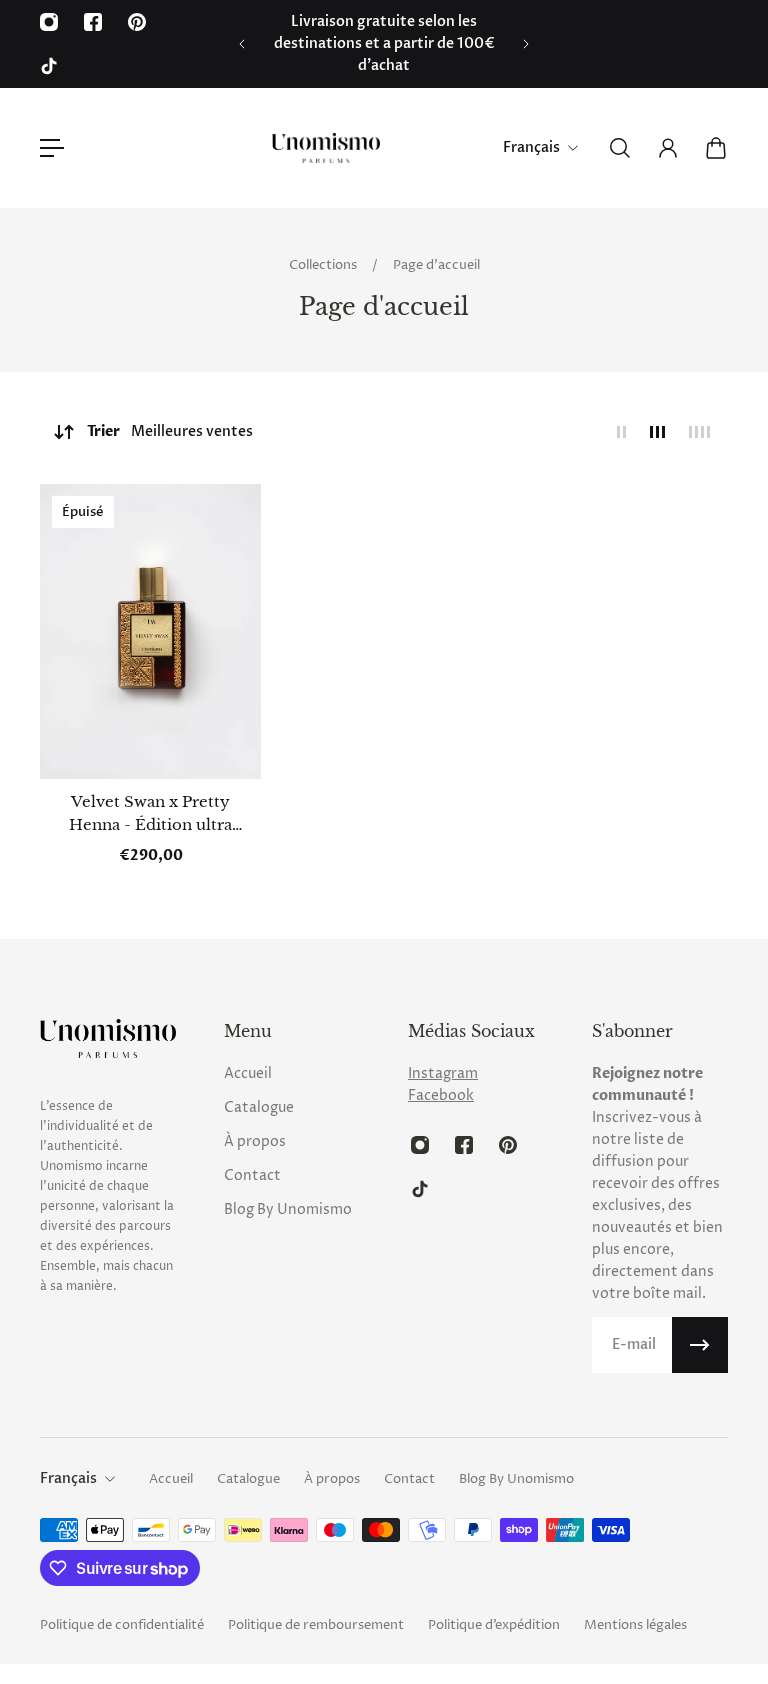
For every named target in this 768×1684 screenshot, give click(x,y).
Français (68, 1478)
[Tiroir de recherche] (620, 148)
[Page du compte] (668, 148)
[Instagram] (49, 22)
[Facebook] (93, 22)
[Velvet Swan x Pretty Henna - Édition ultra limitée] (150, 631)
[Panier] (716, 148)
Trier (170, 431)
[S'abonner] (700, 1345)
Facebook (441, 1095)
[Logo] (326, 148)
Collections (324, 265)
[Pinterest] (137, 22)
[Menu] (52, 148)
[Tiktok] (49, 66)
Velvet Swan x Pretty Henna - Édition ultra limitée (150, 815)
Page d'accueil (436, 265)
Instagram (443, 1073)
